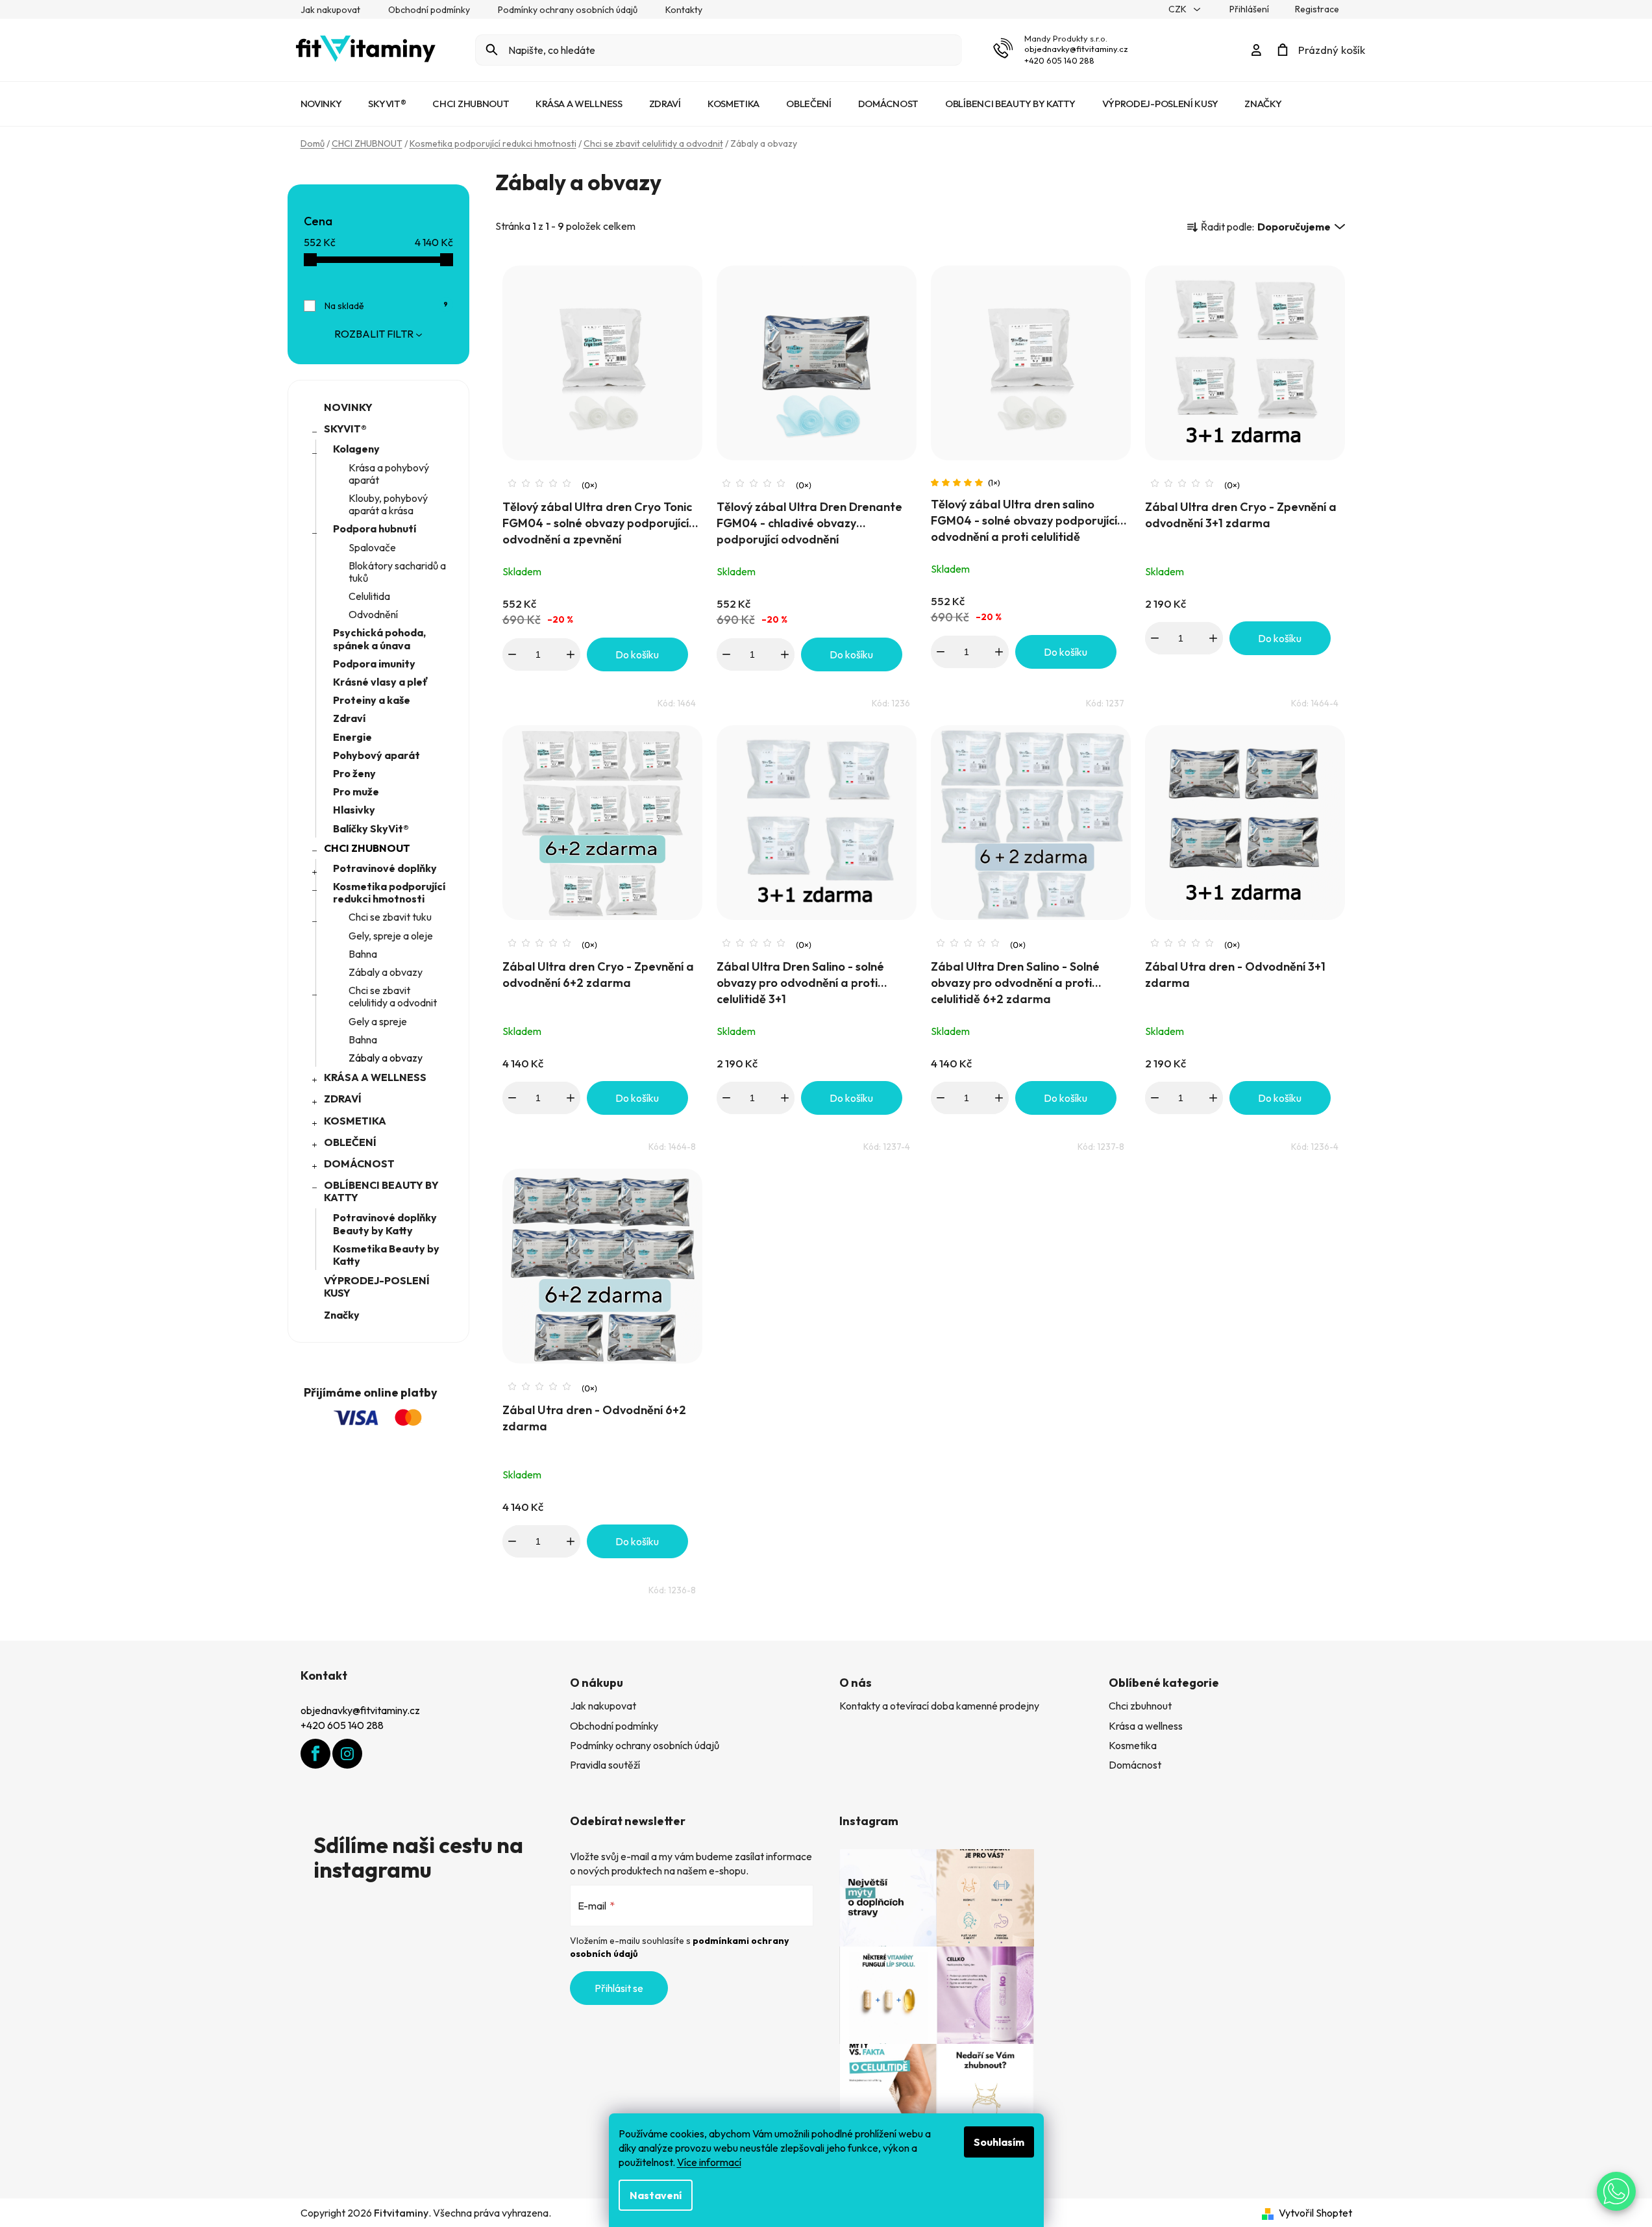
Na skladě (387, 306)
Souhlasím (999, 2142)
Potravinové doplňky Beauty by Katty (385, 1224)
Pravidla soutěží (605, 1765)
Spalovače (372, 547)
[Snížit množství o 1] (512, 654)
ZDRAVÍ (343, 1099)
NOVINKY (348, 407)
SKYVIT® (345, 429)
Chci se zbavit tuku (390, 917)
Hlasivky (354, 810)
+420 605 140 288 (1059, 60)
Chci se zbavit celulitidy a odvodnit (393, 996)
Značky (342, 1315)
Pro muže (356, 791)
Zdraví (349, 718)
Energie (352, 737)
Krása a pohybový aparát (389, 474)
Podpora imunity (374, 664)
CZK (1178, 9)
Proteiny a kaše (372, 700)
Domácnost (1135, 1765)
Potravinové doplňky (385, 868)
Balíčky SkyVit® (371, 828)
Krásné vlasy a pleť (381, 682)
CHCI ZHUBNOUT (367, 848)
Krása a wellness (1146, 1726)
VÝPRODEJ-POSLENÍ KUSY (377, 1287)
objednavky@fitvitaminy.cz (1076, 49)
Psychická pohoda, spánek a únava (379, 639)
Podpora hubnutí (375, 529)
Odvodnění (373, 614)
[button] (1616, 2191)
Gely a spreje (378, 1021)
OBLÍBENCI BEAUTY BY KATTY (381, 1191)
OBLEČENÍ (350, 1142)
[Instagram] (347, 1754)
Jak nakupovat (330, 10)
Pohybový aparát (376, 755)
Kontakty (684, 10)
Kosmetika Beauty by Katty (386, 1255)
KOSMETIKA (355, 1121)
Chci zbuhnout (1140, 1706)
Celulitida (369, 596)
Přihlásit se (619, 1988)
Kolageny (356, 449)
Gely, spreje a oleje (391, 936)
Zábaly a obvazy (386, 972)
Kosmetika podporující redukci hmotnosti (389, 892)
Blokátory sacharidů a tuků (397, 572)
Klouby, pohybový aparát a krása (388, 504)
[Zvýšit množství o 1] (571, 654)
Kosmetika (1133, 1745)
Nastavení (656, 2195)
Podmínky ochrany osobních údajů (568, 10)
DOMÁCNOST (359, 1163)
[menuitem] (321, 104)
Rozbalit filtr (374, 334)
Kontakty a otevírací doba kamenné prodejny (939, 1706)
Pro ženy (354, 773)
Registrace (1317, 9)
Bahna (363, 954)
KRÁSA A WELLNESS (375, 1077)
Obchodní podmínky (429, 10)
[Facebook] (315, 1754)
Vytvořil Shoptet (1315, 2213)
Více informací (709, 2162)
